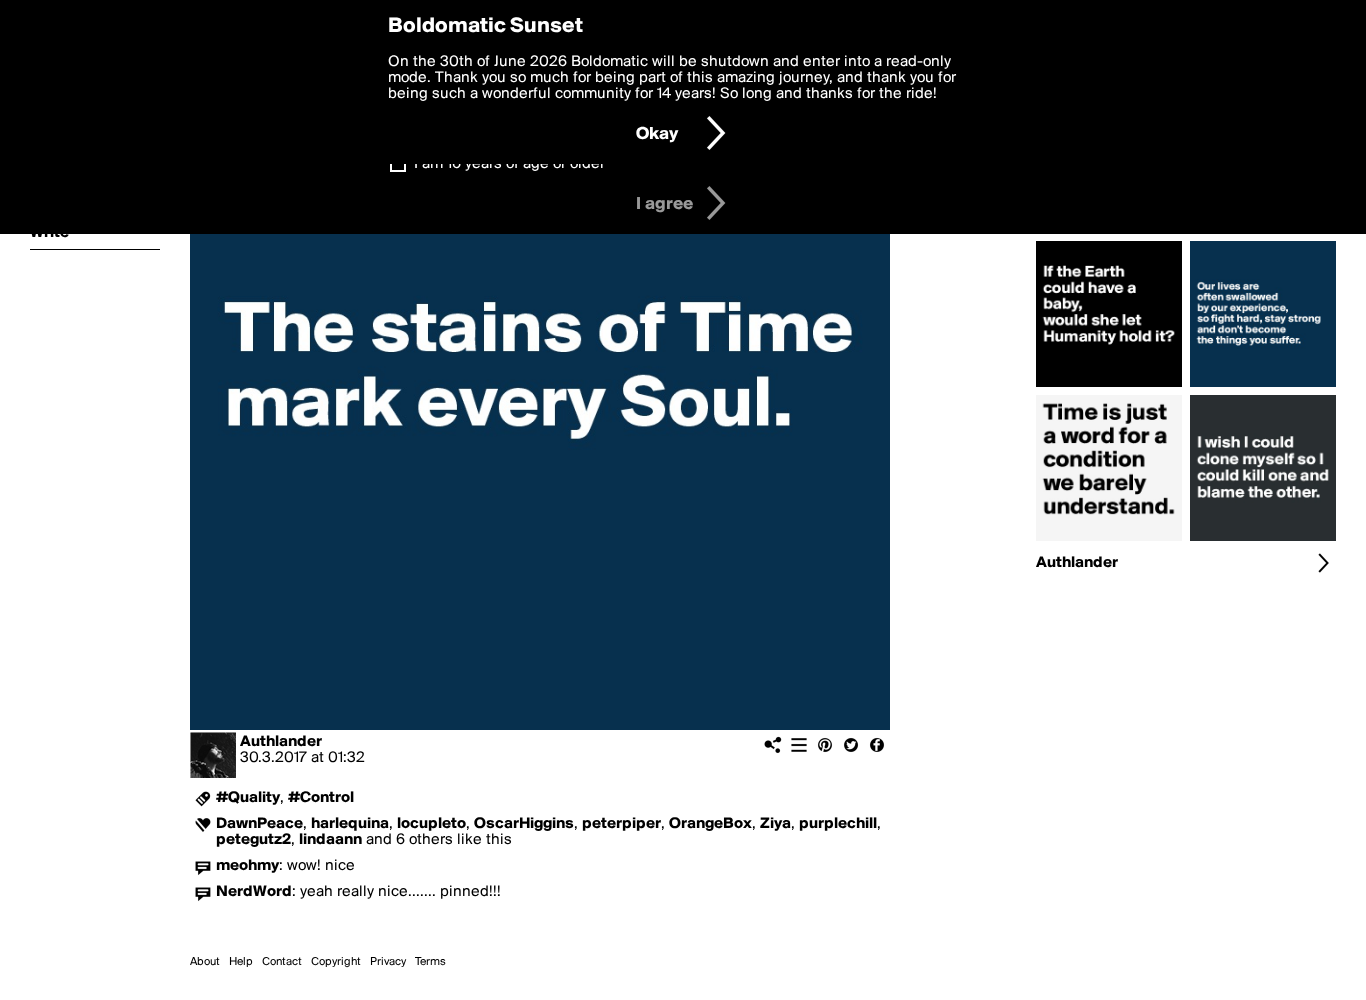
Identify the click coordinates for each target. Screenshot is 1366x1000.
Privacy (388, 962)
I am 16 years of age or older (509, 164)
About (205, 962)
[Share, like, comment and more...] (1109, 387)
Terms (430, 962)
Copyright (336, 962)
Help (241, 962)
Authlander (281, 742)
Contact (282, 962)
